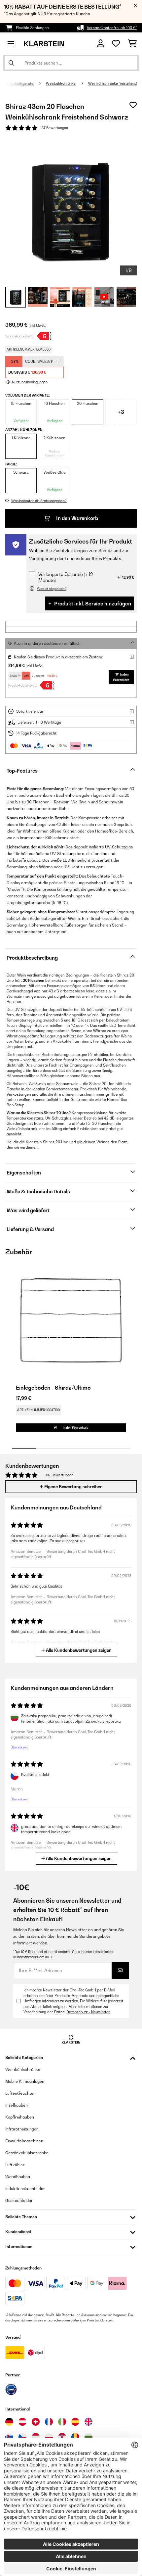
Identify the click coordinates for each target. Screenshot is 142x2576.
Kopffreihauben (20, 2117)
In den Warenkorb (77, 518)
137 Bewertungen (54, 128)
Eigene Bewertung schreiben (73, 1487)
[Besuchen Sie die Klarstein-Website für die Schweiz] (36, 2422)
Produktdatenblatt (20, 336)
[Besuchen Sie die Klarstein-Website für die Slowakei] (9, 2437)
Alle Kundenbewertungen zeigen (78, 1650)
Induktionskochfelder (25, 2189)
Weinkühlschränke (61, 83)
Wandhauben (18, 2177)
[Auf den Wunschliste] (133, 105)
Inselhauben (17, 2105)
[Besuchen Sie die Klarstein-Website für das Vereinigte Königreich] (89, 2422)
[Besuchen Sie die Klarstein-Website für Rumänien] (75, 2437)
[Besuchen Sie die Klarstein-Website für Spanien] (75, 2422)
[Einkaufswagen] (132, 44)
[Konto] (101, 44)
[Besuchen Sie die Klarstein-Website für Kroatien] (62, 2437)
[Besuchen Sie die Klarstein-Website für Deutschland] (9, 2422)
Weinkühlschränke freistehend (112, 83)
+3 (121, 412)
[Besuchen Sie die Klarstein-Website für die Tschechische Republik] (22, 2437)
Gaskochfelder (19, 2200)
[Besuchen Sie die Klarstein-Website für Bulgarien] (89, 2437)
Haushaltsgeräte (20, 83)
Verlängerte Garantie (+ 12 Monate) (66, 577)
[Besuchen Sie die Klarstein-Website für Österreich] (22, 2422)
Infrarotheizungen (22, 2129)
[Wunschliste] (116, 44)
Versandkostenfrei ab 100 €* (112, 28)
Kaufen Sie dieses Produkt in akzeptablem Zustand (59, 657)
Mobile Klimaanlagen (25, 2081)
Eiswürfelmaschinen (24, 2141)
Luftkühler (15, 2165)
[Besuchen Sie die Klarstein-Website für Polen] (49, 2437)
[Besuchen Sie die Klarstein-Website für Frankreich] (49, 2422)
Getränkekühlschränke (27, 2153)
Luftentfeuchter (20, 2093)
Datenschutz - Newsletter (88, 2012)
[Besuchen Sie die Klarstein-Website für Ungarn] (36, 2437)
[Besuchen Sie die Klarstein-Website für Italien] (62, 2422)
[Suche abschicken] (11, 63)
